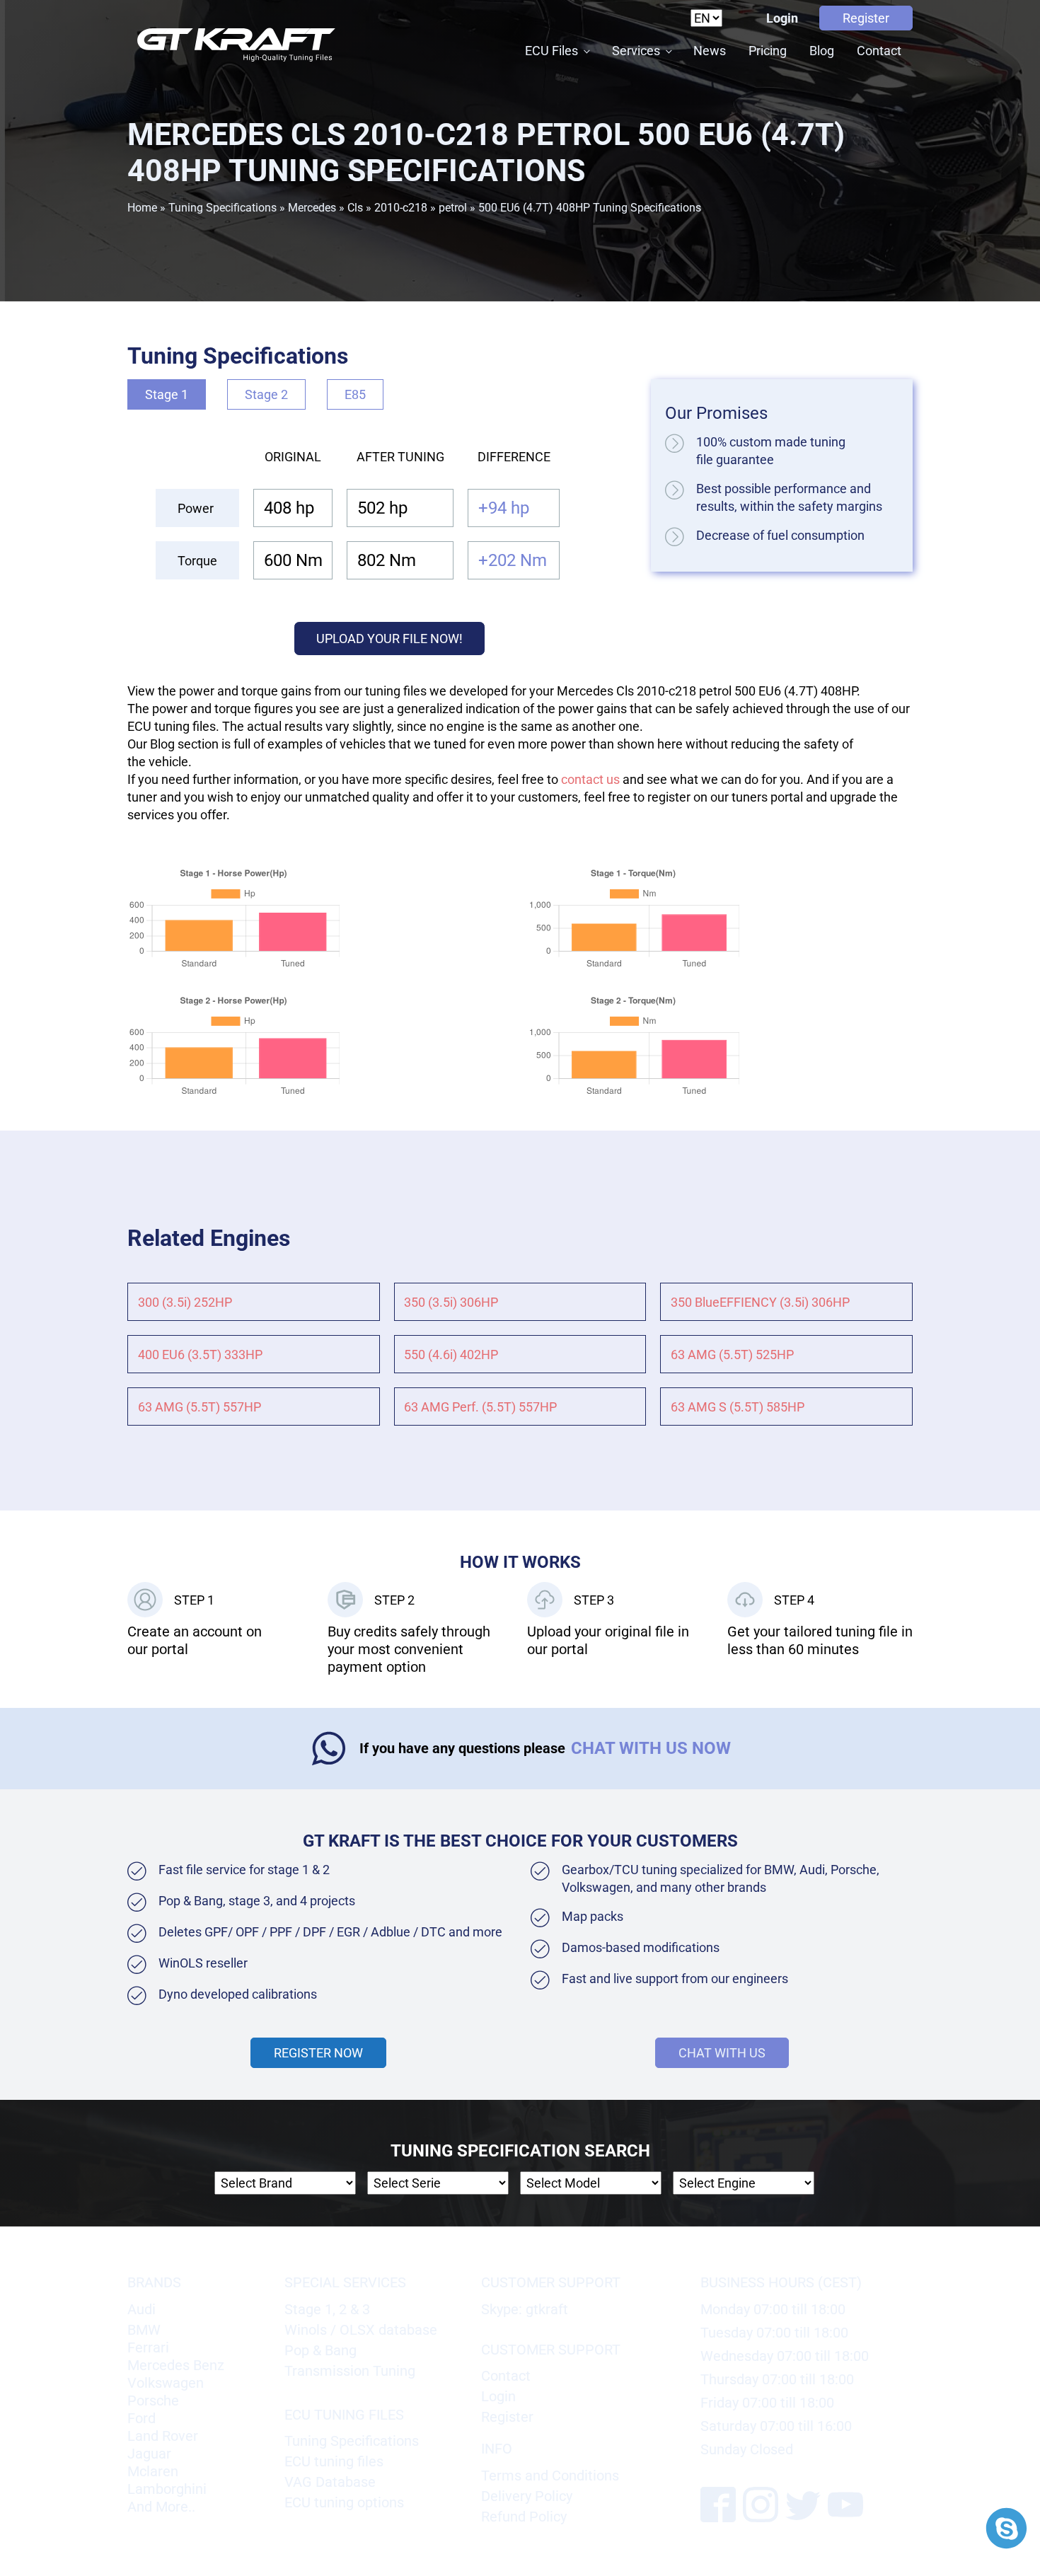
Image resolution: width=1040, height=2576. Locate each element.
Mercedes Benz (176, 2365)
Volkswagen (166, 2383)
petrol (453, 208)
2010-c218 (401, 208)
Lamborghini (167, 2489)
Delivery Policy (527, 2496)
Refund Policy (524, 2517)
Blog (822, 51)
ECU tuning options (344, 2502)
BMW (144, 2330)
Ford (141, 2418)
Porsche (153, 2401)
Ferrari (148, 2347)
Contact (879, 51)
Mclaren (153, 2471)
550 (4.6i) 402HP (451, 1355)
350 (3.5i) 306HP (451, 1302)
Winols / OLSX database (361, 2330)
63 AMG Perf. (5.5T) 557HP (480, 1407)
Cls (355, 208)
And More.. (161, 2507)
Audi (141, 2309)
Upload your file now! (389, 639)
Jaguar (149, 2454)
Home (142, 208)
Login (782, 18)
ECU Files (551, 51)
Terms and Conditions (550, 2476)
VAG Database (330, 2482)
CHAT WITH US (722, 2053)
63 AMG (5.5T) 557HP (200, 1407)
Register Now (318, 2053)
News (710, 51)
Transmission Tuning (350, 2371)
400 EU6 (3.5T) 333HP (200, 1355)
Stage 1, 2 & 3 (327, 2309)
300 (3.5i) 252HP (185, 1302)
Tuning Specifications (223, 208)
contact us (590, 779)
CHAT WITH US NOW (651, 1748)
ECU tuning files (334, 2461)
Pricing (768, 51)
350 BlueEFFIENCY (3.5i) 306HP (760, 1302)
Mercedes (312, 208)
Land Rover (163, 2436)
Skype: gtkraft (525, 2309)
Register (866, 18)
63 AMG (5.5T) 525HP (732, 1355)
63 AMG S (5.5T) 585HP (738, 1407)
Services (636, 51)
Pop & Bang (320, 2350)
